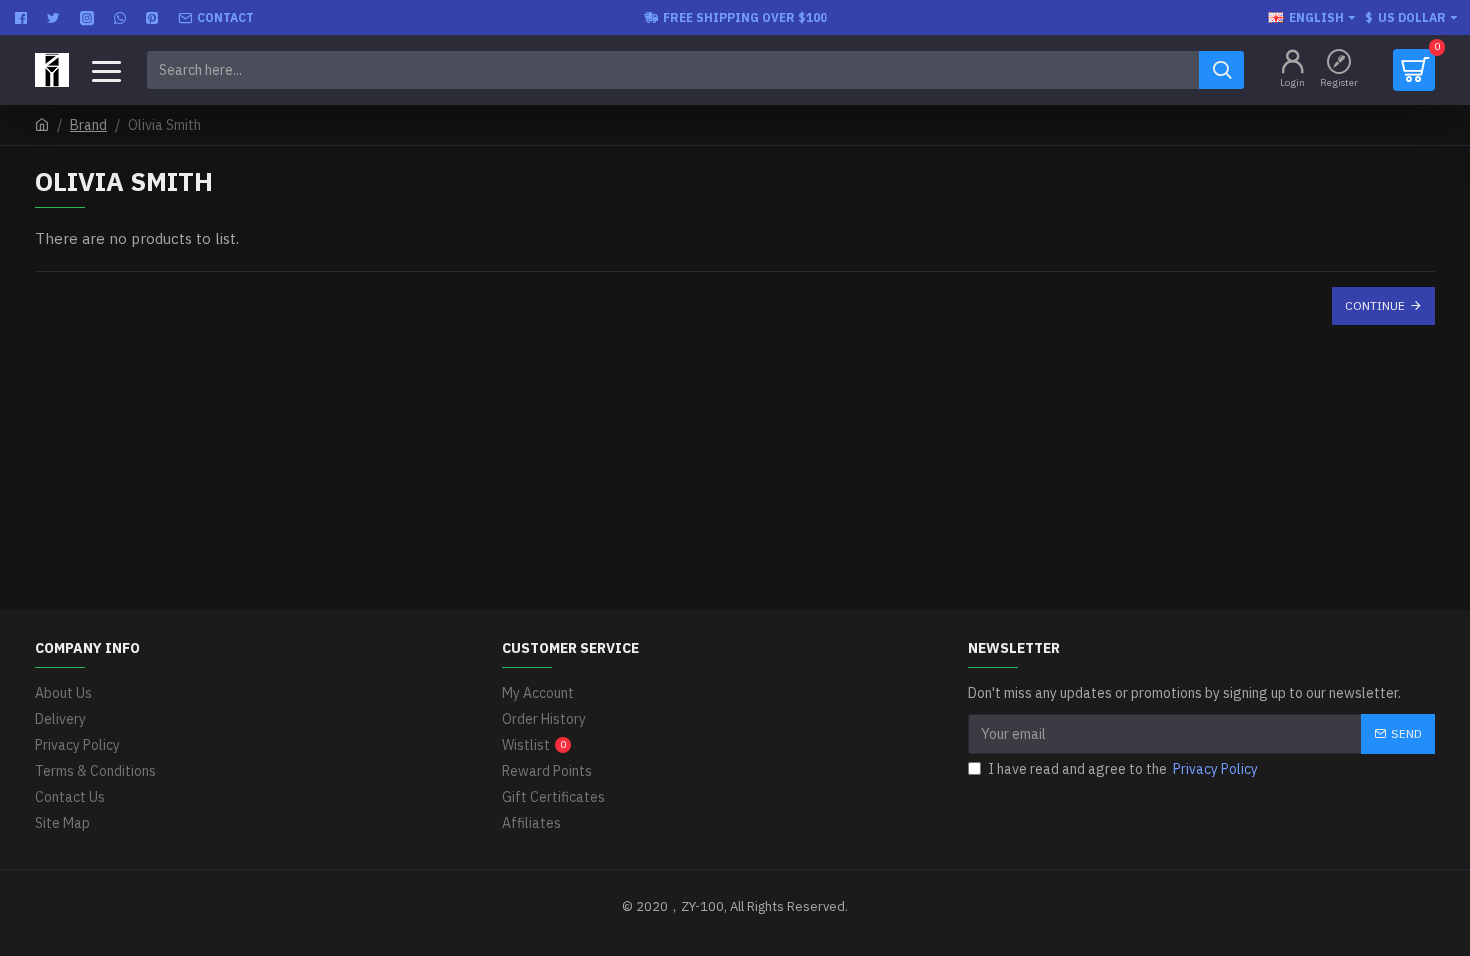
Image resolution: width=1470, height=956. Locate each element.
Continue (1375, 305)
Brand (88, 125)
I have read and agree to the (1123, 769)
